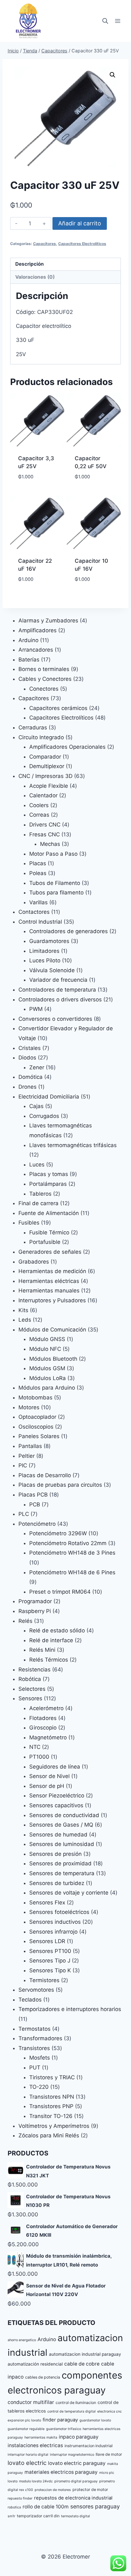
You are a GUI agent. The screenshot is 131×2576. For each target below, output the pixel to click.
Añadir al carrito (80, 223)
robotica (14, 2507)
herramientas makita (41, 2437)
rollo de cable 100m (46, 2507)
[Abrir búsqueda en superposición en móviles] (105, 21)
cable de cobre (82, 2364)
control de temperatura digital (72, 2411)
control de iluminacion (76, 2403)
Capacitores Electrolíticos (82, 244)
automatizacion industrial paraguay (85, 2354)
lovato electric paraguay (77, 2463)
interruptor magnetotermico (72, 2455)
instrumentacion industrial (89, 2446)
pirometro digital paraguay (76, 2481)
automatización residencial (35, 2364)
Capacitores (45, 244)
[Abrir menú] (117, 21)
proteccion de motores (53, 2490)
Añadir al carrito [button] (37, 491)
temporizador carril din (38, 2516)
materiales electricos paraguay (61, 2472)
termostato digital (76, 2516)
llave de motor (109, 2454)
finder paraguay (60, 2420)
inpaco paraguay (79, 2437)
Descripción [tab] (30, 264)
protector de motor (90, 2490)
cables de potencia (43, 2377)
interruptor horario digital (28, 2455)
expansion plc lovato (24, 2420)
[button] (113, 75)
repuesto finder (20, 2498)
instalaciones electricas (35, 2445)
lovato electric (27, 2463)
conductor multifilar (31, 2402)
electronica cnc (110, 2411)
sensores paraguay (95, 2506)
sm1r (11, 2516)
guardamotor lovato (95, 2420)
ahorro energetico (22, 2340)
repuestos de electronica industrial (73, 2498)
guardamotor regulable (26, 2429)
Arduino (47, 2339)
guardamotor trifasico (64, 2429)
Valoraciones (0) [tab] (35, 277)
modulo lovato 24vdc (36, 2481)
